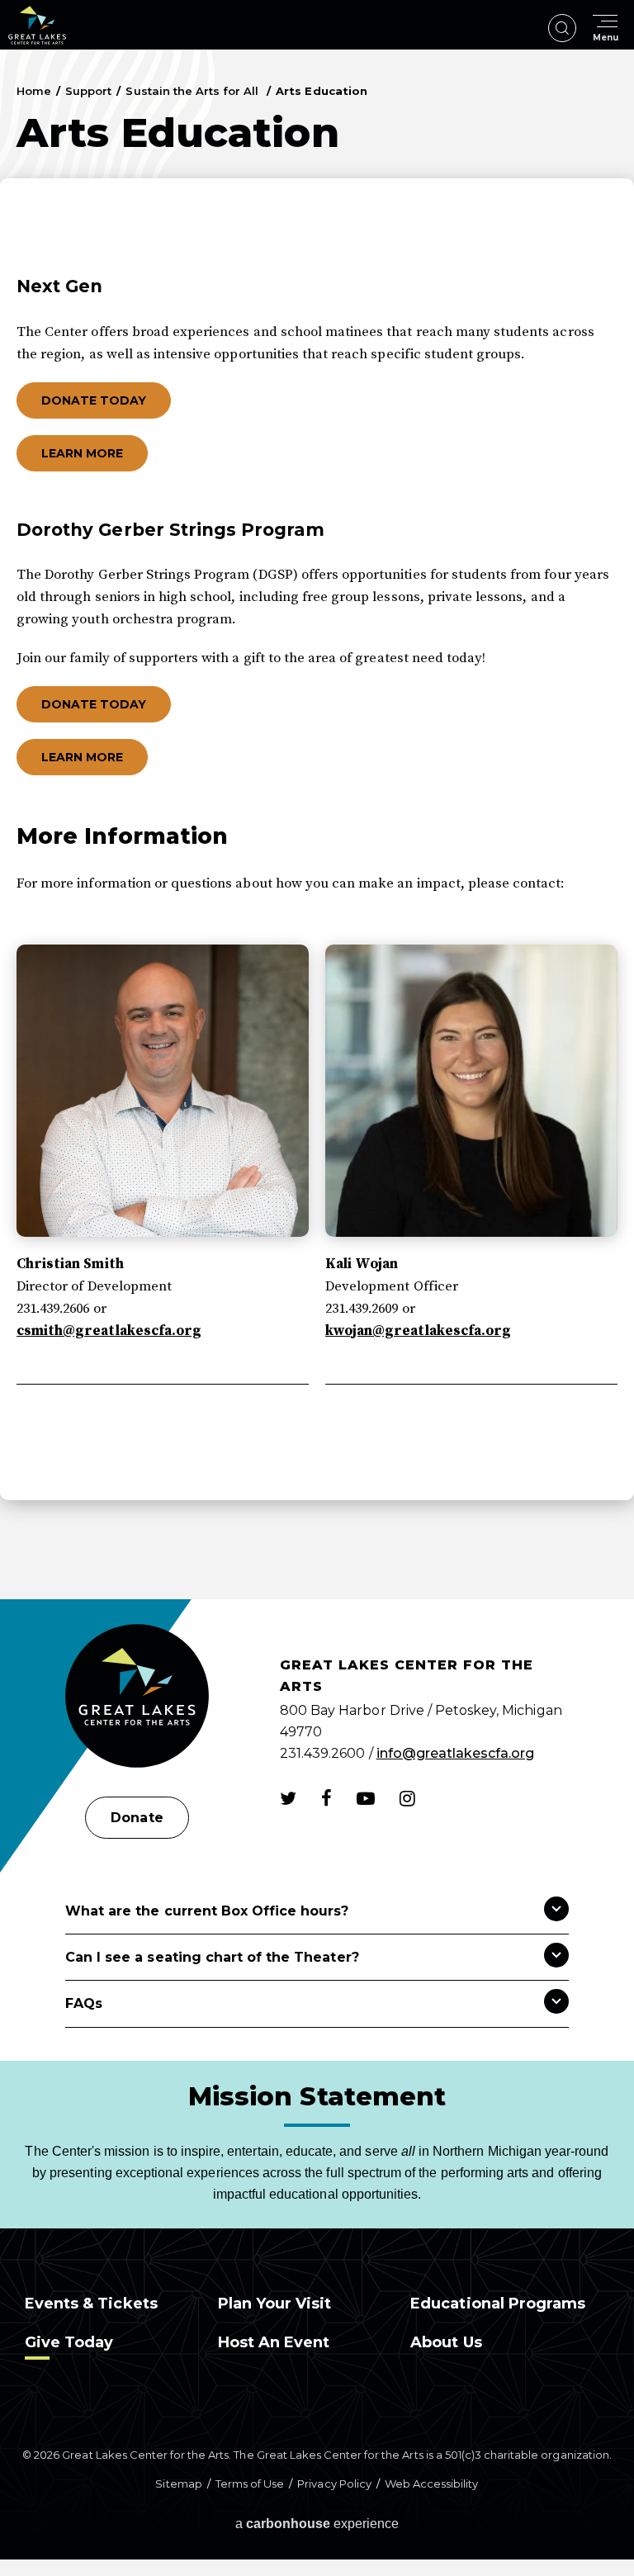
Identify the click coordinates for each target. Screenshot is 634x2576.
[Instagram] (407, 1798)
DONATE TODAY (94, 400)
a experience (317, 2524)
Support (88, 91)
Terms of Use (250, 2484)
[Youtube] (366, 1798)
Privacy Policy (334, 2484)
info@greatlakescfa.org (456, 1753)
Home (34, 91)
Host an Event (274, 2342)
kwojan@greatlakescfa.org (418, 1331)
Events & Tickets (91, 2304)
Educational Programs (498, 2304)
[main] (317, 824)
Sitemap (178, 2484)
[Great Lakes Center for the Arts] (137, 1698)
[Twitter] (288, 1798)
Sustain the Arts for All (194, 91)
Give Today (69, 2342)
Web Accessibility (432, 2484)
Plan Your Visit (275, 2304)
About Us (446, 2342)
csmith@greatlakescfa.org (109, 1331)
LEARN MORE (82, 453)
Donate (137, 1818)
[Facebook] (326, 1798)
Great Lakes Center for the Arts (37, 25)
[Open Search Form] (562, 28)
